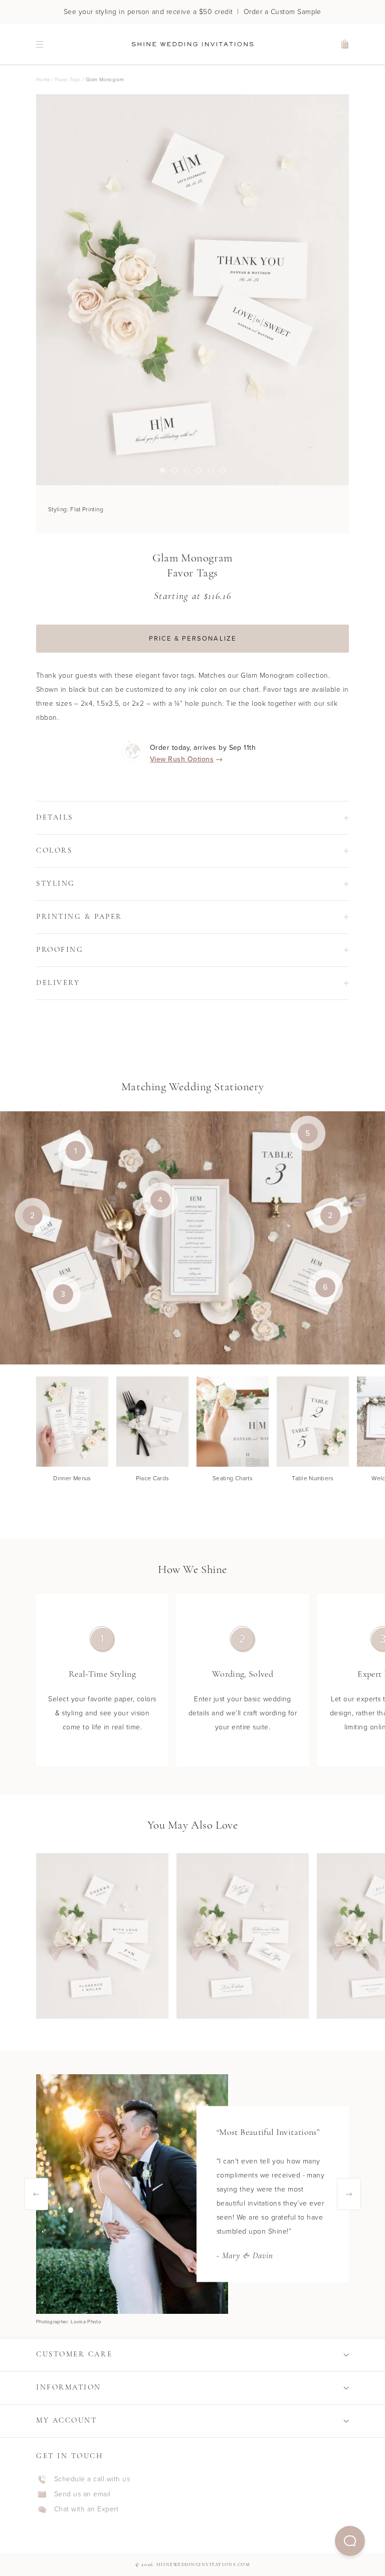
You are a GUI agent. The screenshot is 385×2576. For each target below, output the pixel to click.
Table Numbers (313, 1478)
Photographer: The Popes (66, 2322)
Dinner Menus (72, 1478)
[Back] (36, 2194)
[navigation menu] (40, 44)
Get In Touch (70, 2456)
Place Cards (153, 1478)
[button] (350, 2541)
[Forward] (349, 2194)
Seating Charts (233, 1478)
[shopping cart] (345, 44)
